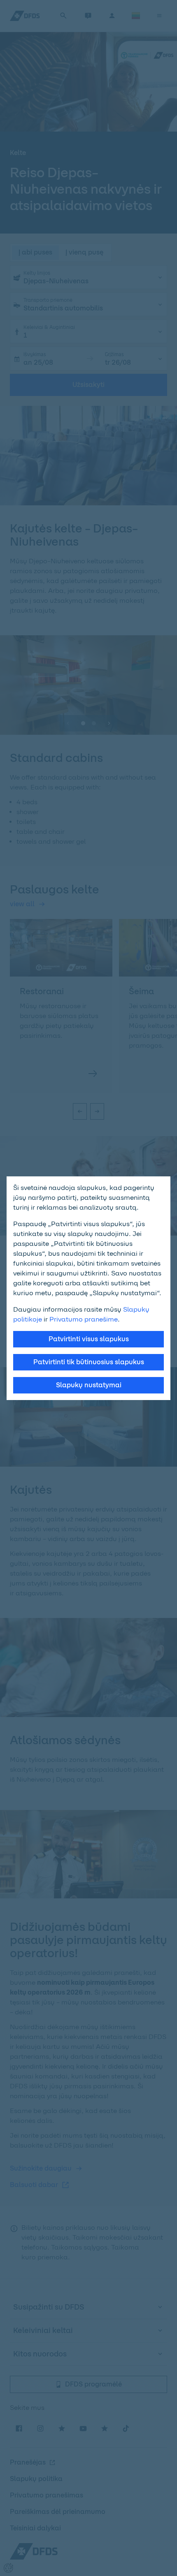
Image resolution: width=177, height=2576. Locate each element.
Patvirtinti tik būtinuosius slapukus (89, 1362)
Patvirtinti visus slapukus (89, 1339)
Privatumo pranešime (84, 1319)
